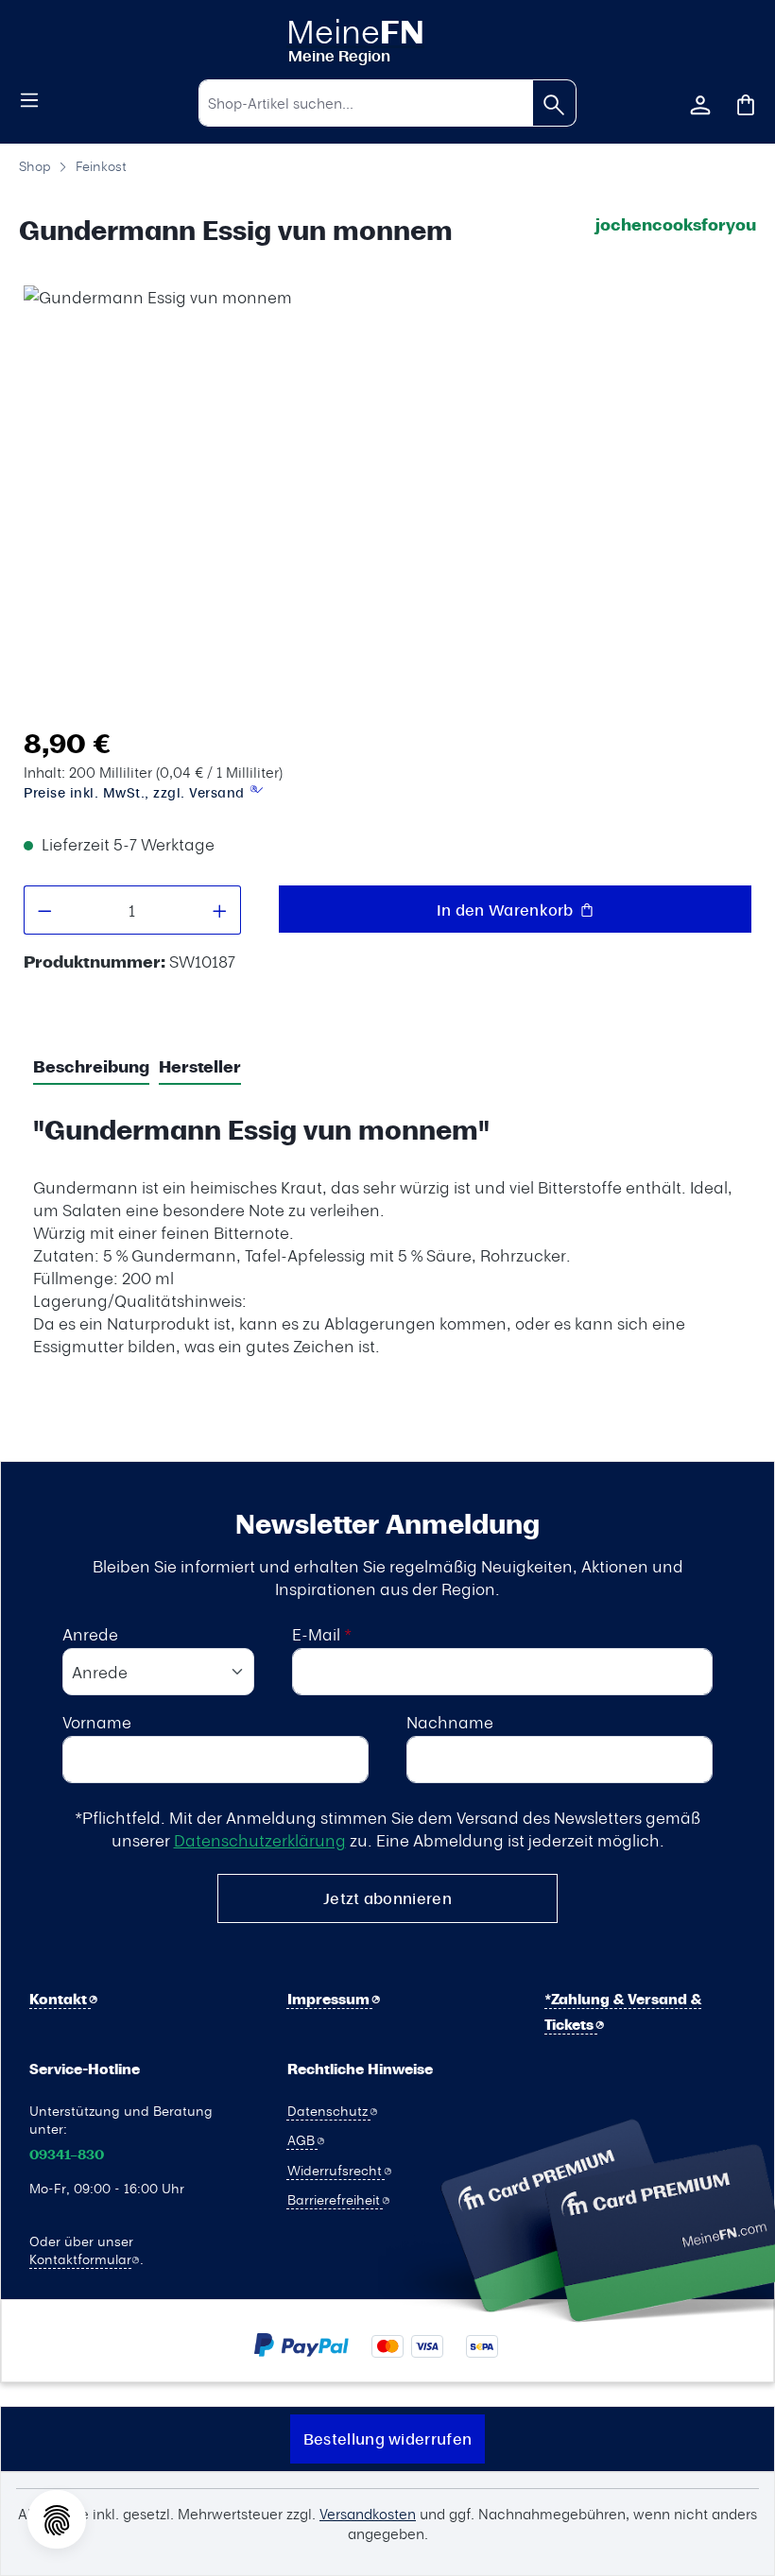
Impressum (330, 1999)
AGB (303, 2139)
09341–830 (67, 2155)
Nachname (450, 1722)
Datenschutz (329, 2110)
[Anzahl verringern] (44, 910)
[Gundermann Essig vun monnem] (382, 501)
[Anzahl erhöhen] (220, 910)
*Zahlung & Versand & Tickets (623, 2012)
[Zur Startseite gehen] (387, 39)
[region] (383, 498)
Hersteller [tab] (200, 1066)
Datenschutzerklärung (260, 1840)
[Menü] (29, 98)
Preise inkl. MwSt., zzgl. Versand (136, 792)
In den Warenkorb (507, 910)
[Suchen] (554, 103)
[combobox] (366, 103)
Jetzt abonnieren (387, 1898)
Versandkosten (368, 2514)
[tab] (91, 1068)
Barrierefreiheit (336, 2199)
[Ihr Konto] (700, 103)
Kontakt (60, 1999)
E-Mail (322, 1634)
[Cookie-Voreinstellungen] (57, 2519)
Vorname (97, 1722)
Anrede (90, 1634)
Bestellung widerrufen (387, 2439)
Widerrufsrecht (336, 2170)
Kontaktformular (80, 2258)
